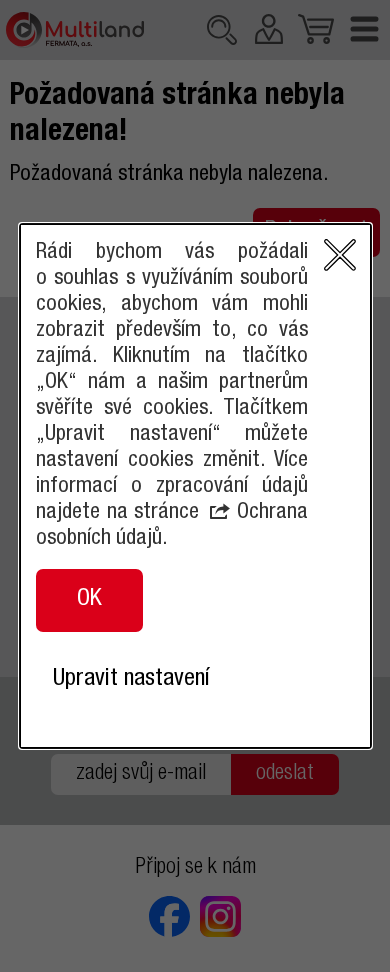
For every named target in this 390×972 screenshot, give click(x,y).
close (340, 255)
